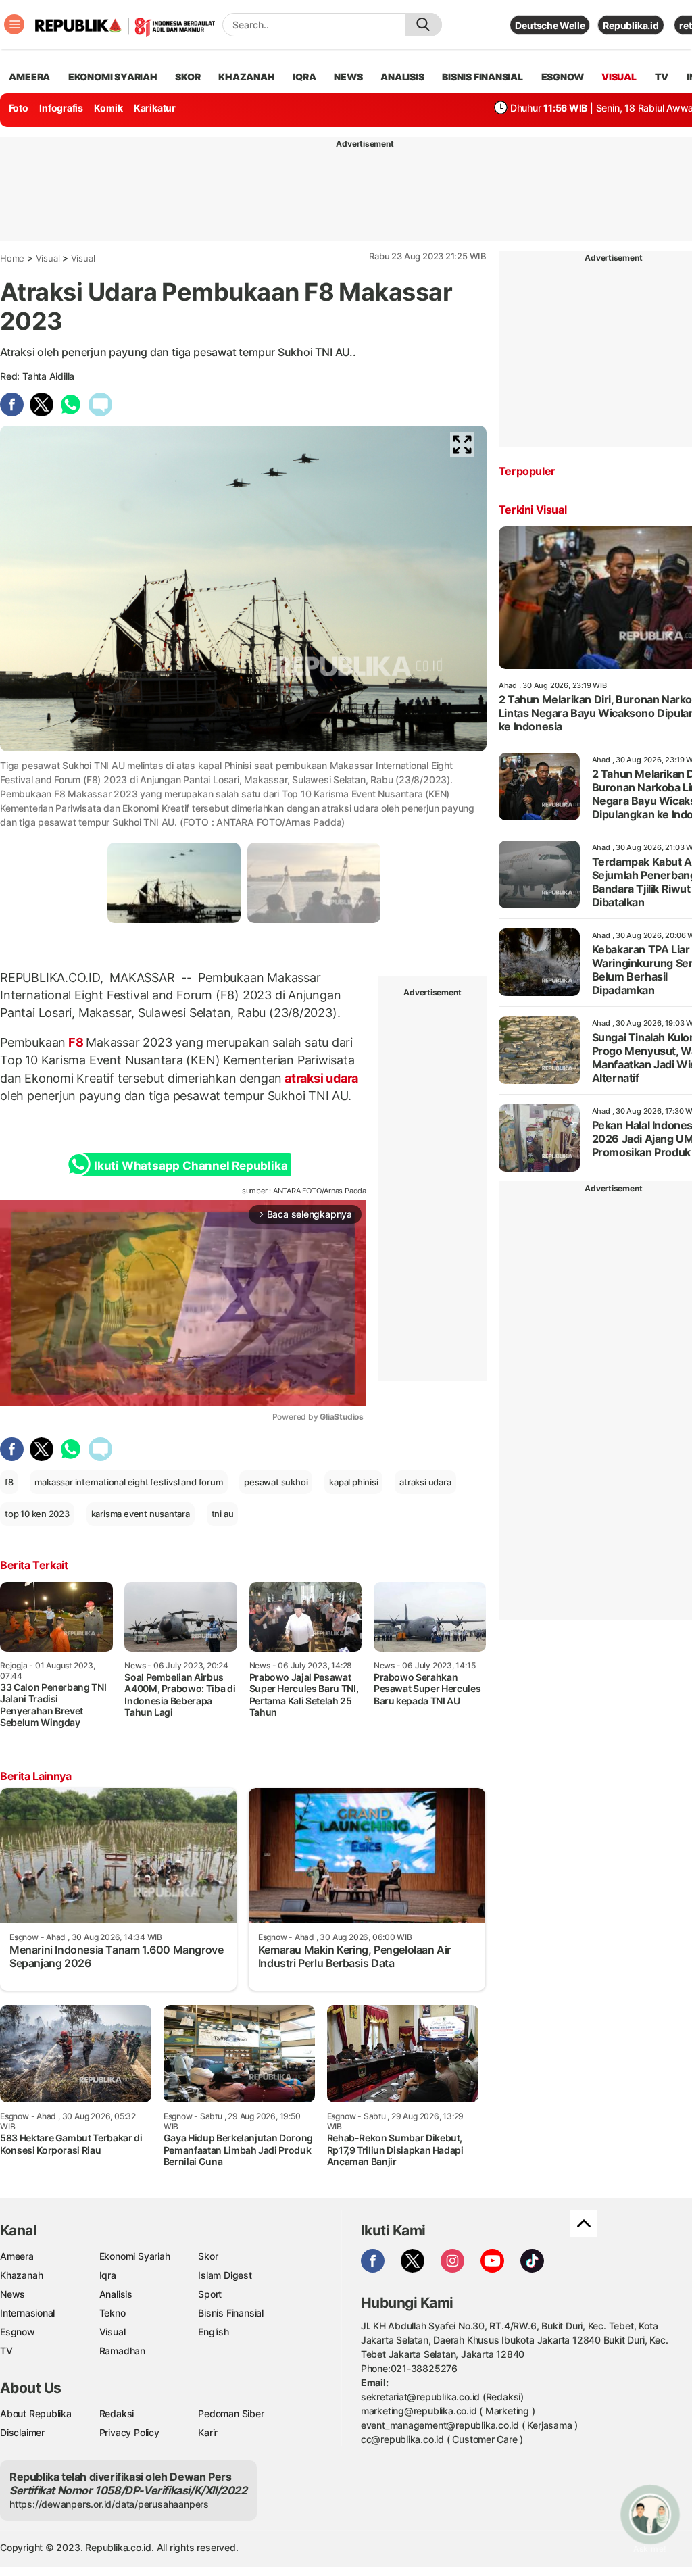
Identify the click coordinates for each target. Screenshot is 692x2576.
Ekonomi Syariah (113, 77)
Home (12, 258)
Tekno (113, 2313)
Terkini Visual (533, 510)
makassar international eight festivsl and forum (128, 1482)
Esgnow (18, 2332)
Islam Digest (225, 2275)
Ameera (17, 2256)
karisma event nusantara (141, 1514)
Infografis (61, 108)
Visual (48, 258)
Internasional (27, 2313)
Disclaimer (22, 2432)
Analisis (116, 2294)
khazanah (246, 77)
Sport (210, 2294)
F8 (76, 1042)
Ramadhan (122, 2351)
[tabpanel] (174, 883)
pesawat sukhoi (276, 1482)
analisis (402, 77)
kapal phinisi (353, 1482)
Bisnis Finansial (483, 77)
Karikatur (155, 108)
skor (188, 77)
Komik (108, 108)
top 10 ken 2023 (37, 1514)
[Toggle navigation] (14, 24)
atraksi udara (320, 1078)
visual (619, 77)
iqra (304, 77)
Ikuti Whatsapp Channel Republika (191, 1166)
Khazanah (21, 2275)
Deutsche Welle (550, 25)
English (214, 2332)
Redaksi (117, 2413)
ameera (29, 77)
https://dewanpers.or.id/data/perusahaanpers (109, 2504)
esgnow (563, 77)
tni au (223, 1514)
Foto (19, 108)
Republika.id (631, 25)
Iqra (108, 2275)
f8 (9, 1482)
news (348, 77)
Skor (208, 2256)
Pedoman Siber (231, 2413)
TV (662, 77)
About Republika (36, 2413)
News (13, 2294)
